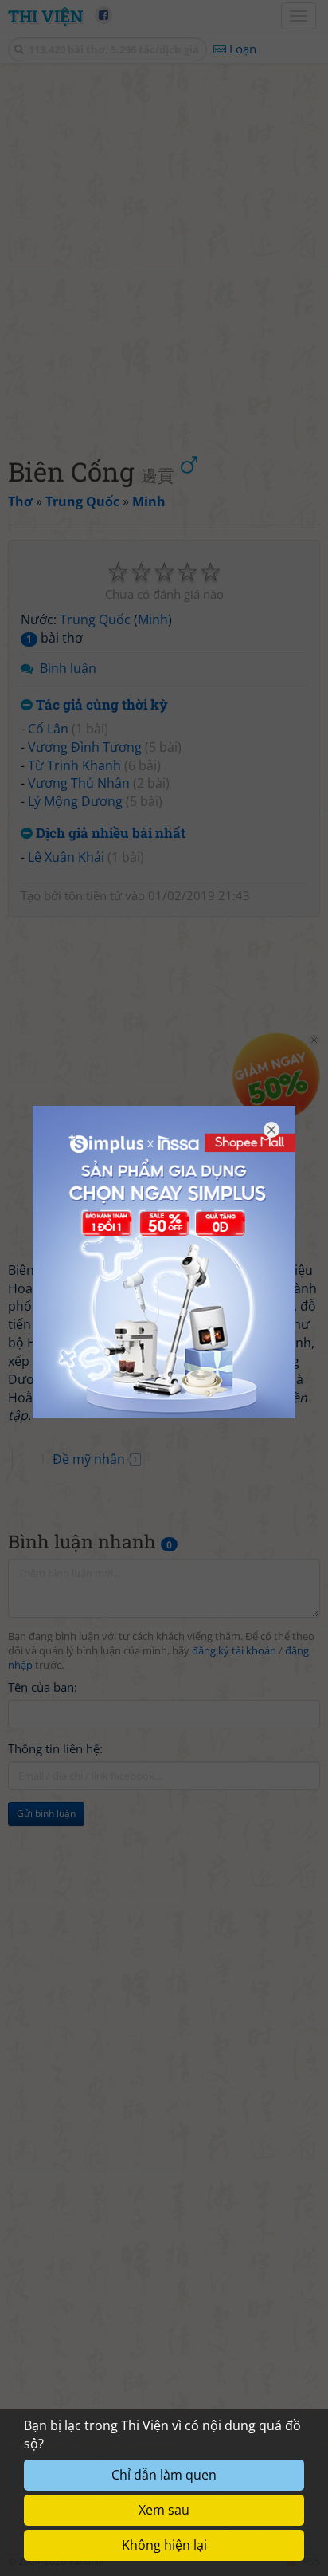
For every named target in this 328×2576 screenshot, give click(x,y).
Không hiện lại (164, 2545)
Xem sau (164, 2510)
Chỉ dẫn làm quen (164, 2475)
